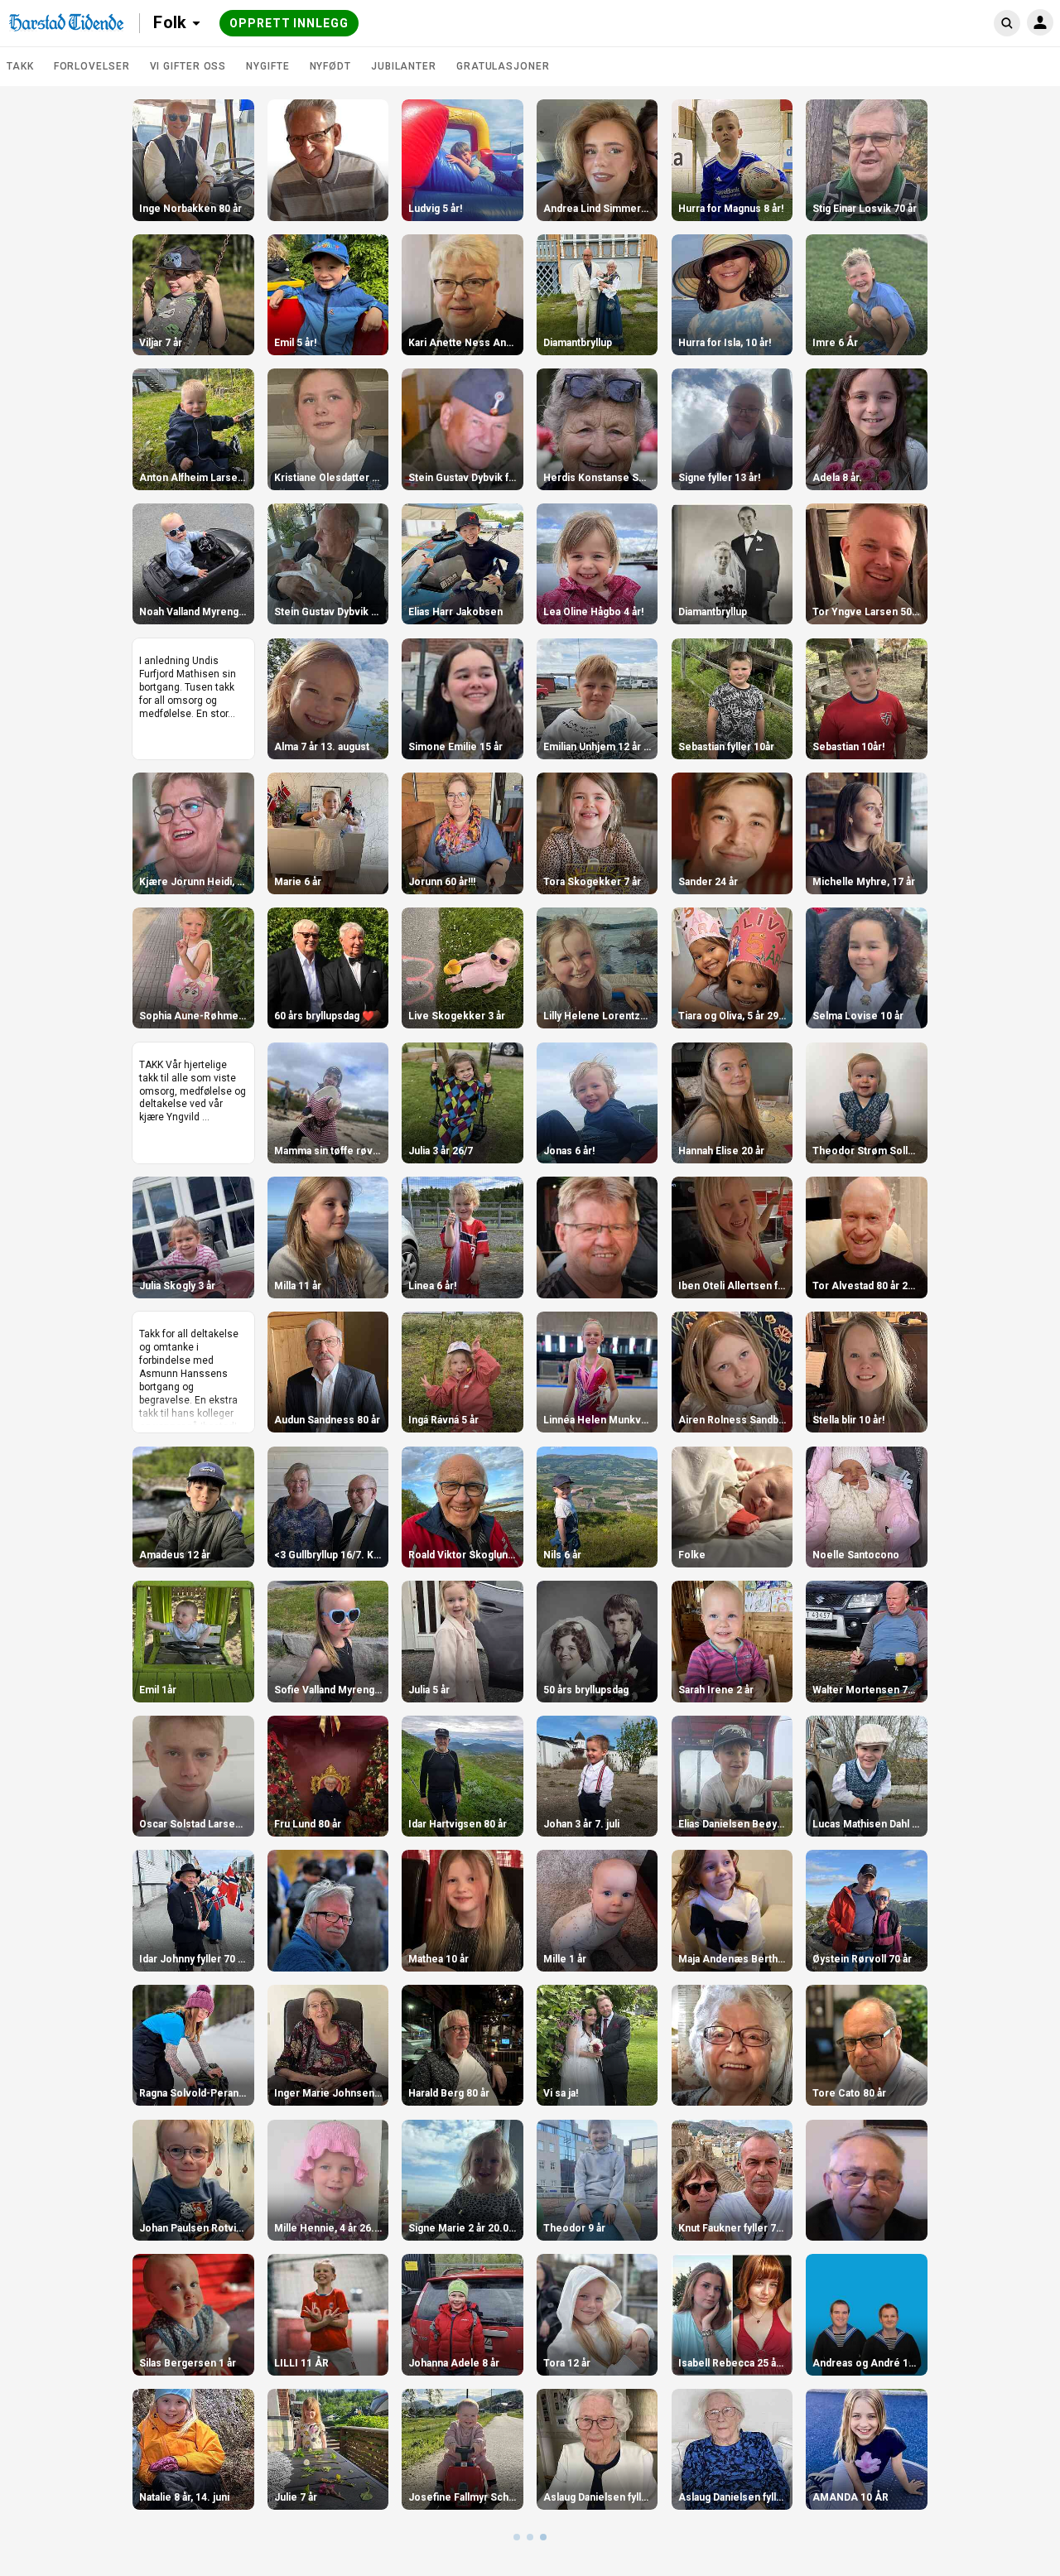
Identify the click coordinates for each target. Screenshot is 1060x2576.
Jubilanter (404, 66)
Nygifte (267, 66)
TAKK (20, 66)
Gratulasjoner (503, 66)
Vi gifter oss (188, 66)
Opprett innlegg (289, 23)
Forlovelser (92, 66)
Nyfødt (330, 66)
